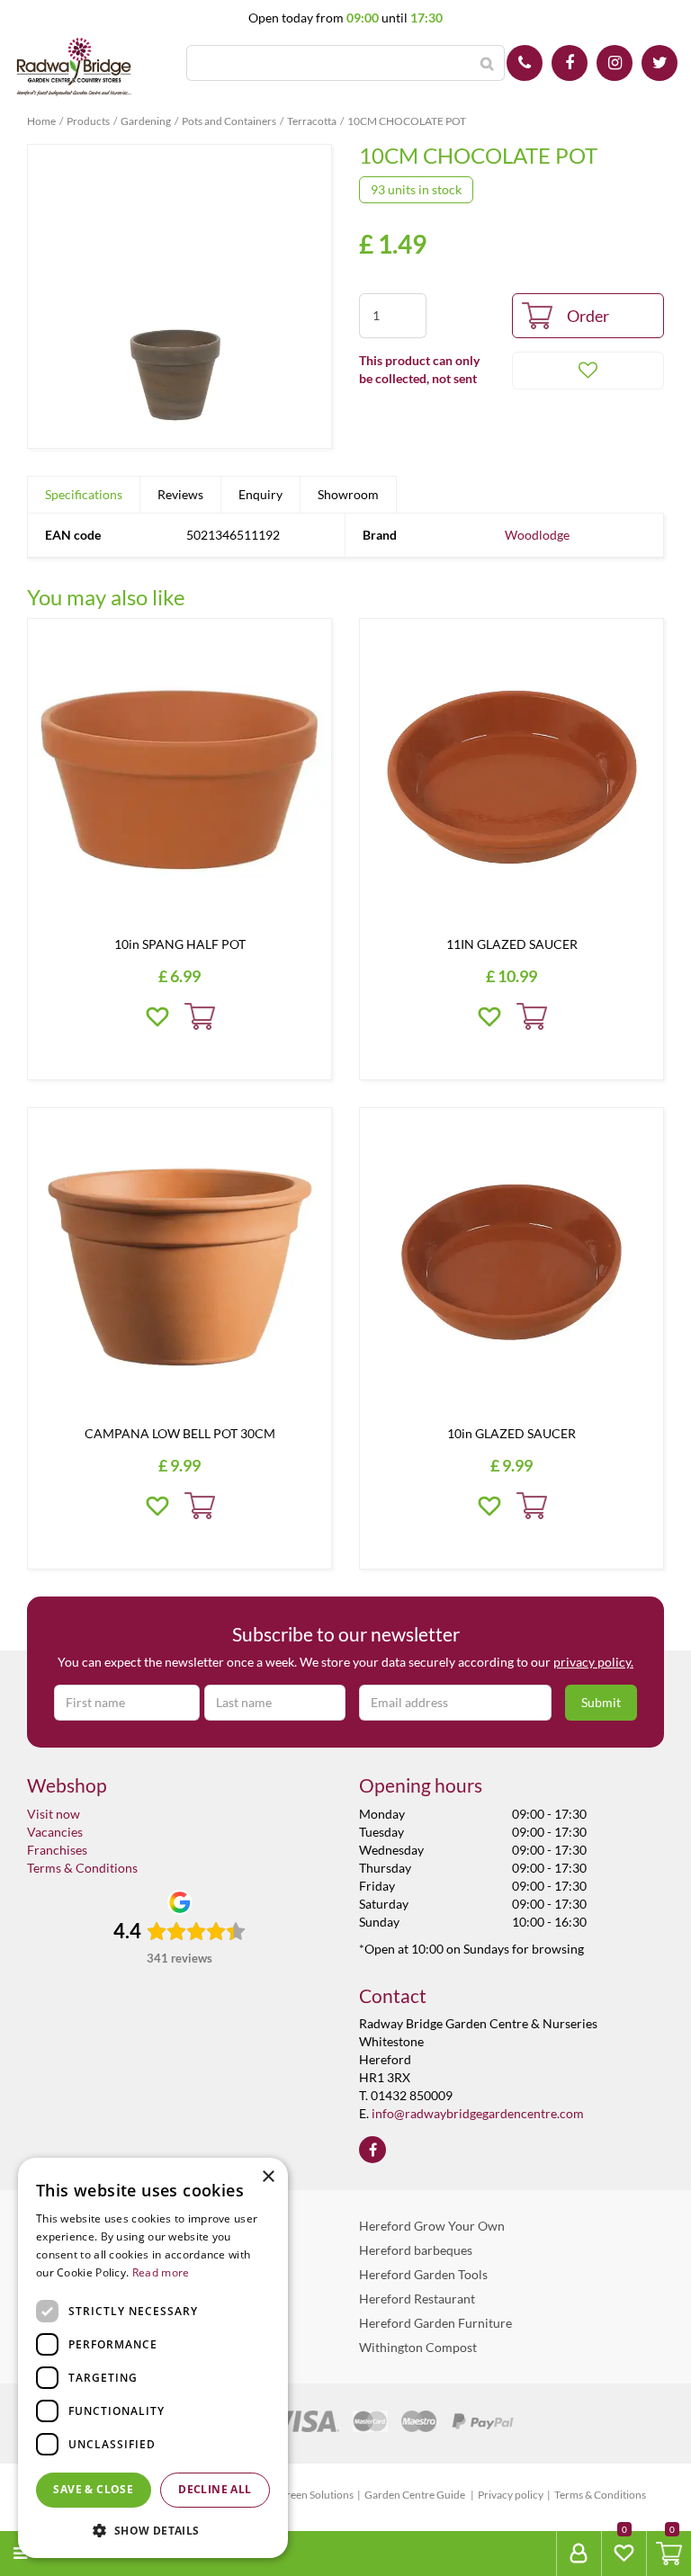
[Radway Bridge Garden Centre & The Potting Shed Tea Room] (74, 67)
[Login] (579, 2554)
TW (660, 63)
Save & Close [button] (93, 2489)
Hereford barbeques (416, 2250)
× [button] (268, 2177)
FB (570, 63)
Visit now (54, 1814)
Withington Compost (418, 2347)
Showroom (348, 494)
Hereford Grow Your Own (432, 2226)
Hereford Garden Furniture (435, 2323)
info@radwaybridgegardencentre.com (478, 2113)
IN (615, 63)
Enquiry (260, 494)
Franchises (57, 1850)
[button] (153, 2530)
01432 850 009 (525, 63)
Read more (161, 2272)
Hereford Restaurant (417, 2299)
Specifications (84, 494)
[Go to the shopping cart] (669, 2554)
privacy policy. (593, 1662)
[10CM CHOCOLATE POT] (179, 296)
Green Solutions (316, 2495)
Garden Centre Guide (416, 2495)
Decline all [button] (215, 2489)
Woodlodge (537, 535)
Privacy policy (511, 2495)
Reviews (180, 494)
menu (55, 2553)
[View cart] (669, 2554)
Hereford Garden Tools (423, 2274)
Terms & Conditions (82, 1868)
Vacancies (55, 1832)
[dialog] (153, 2358)
